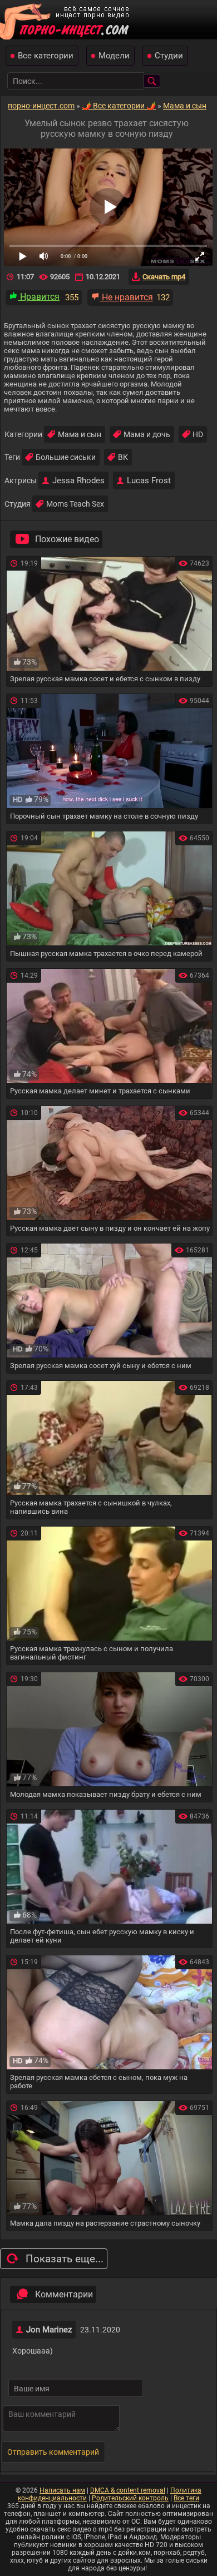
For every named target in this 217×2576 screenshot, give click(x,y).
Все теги (186, 2498)
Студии (169, 56)
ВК (123, 457)
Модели (114, 56)
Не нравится (126, 297)
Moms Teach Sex (75, 504)
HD (198, 434)
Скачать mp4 (164, 277)
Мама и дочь (147, 434)
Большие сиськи (66, 457)
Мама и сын (80, 434)
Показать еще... (65, 2259)
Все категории (46, 56)
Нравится (39, 297)
